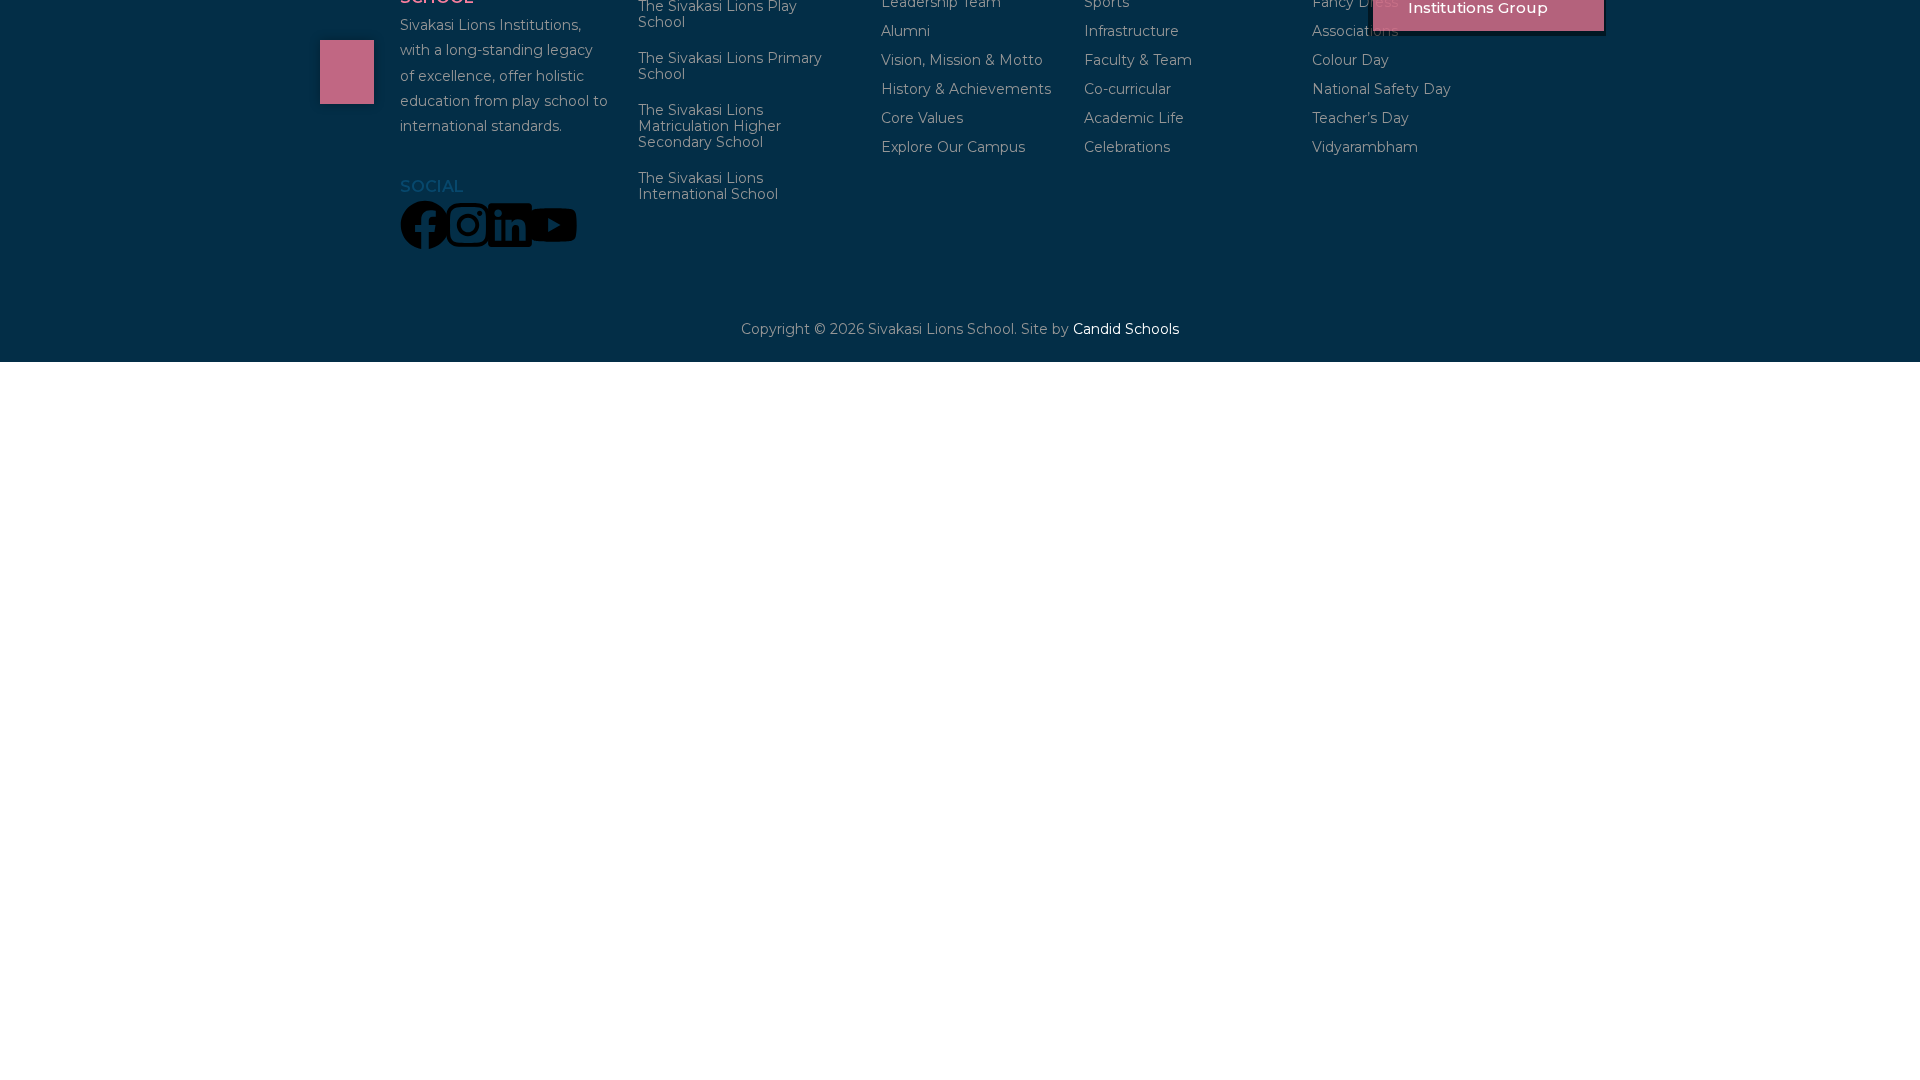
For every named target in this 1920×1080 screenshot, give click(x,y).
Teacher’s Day (1360, 118)
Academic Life (1134, 118)
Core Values (922, 118)
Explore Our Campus (953, 147)
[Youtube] (553, 228)
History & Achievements (966, 89)
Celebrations (1127, 147)
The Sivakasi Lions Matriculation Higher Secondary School (709, 126)
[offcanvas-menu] (347, 72)
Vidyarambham (1365, 147)
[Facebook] (425, 228)
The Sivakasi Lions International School (708, 186)
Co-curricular (1127, 89)
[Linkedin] (510, 228)
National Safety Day (1381, 89)
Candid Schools (1126, 329)
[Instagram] (468, 228)
